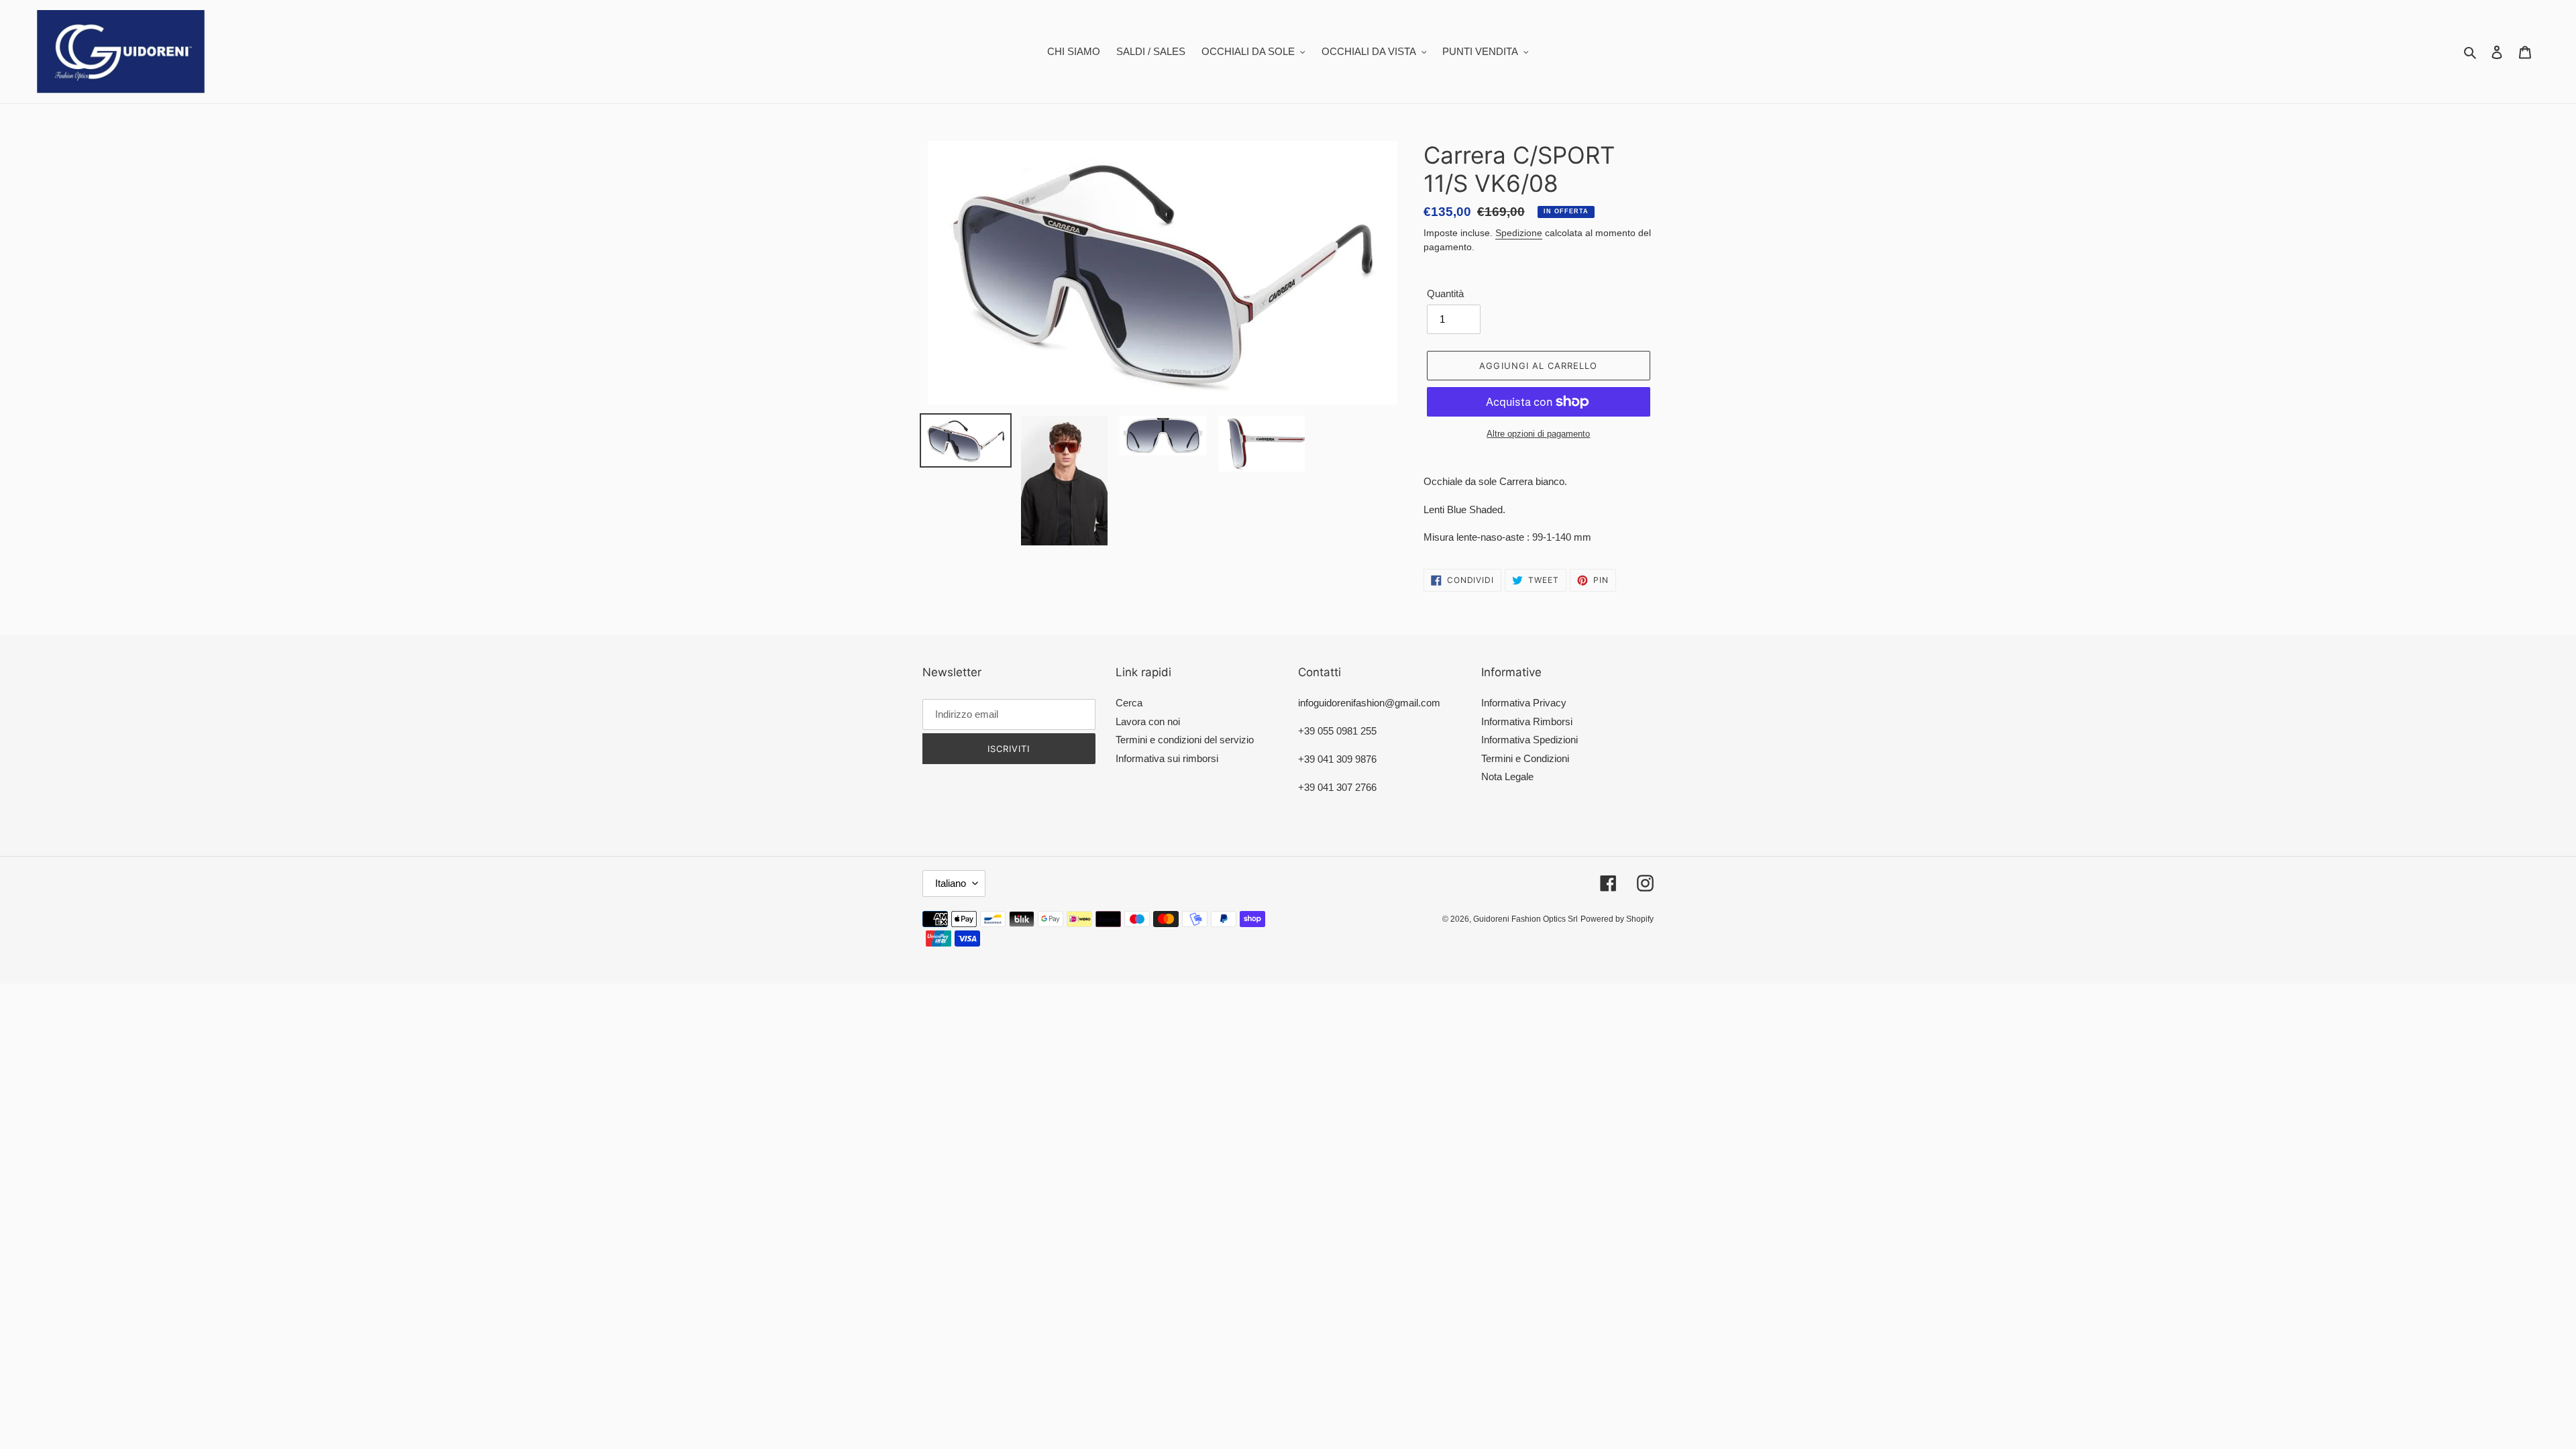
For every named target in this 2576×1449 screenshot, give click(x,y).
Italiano (951, 883)
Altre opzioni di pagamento (1538, 434)
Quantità (1445, 293)
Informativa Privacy (1524, 703)
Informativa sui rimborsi (1167, 758)
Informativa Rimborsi (1527, 721)
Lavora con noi (1148, 721)
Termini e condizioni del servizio (1185, 740)
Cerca (1129, 703)
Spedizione (1519, 233)
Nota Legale (1507, 776)
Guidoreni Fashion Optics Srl (1525, 919)
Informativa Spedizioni (1529, 740)
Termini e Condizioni (1525, 758)
